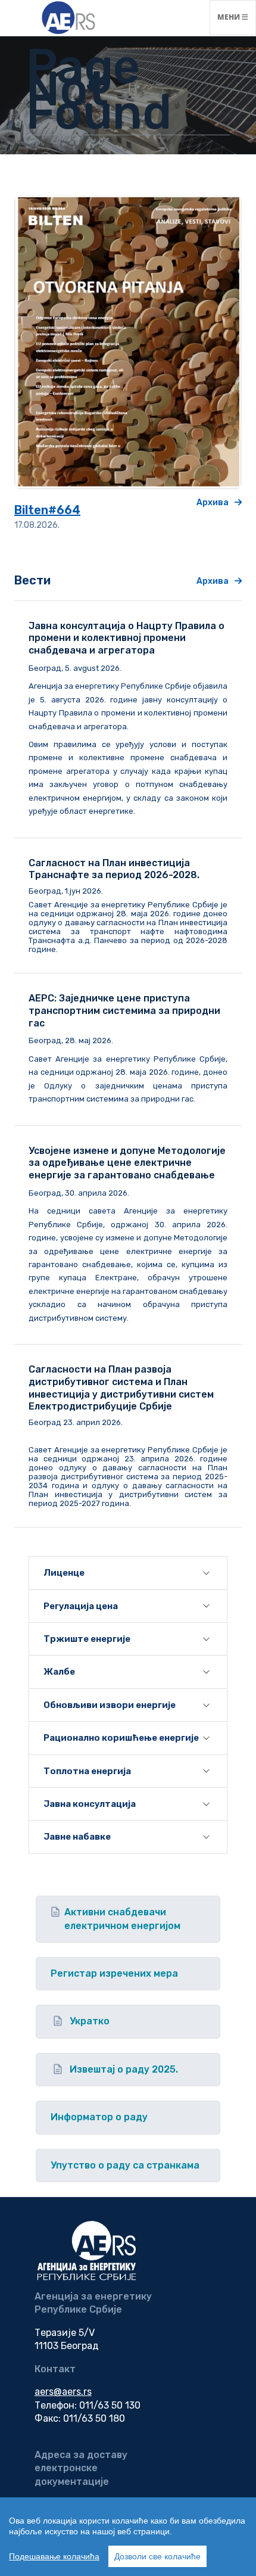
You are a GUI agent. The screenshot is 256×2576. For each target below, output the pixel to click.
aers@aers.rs (63, 2392)
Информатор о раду (99, 2117)
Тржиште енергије (87, 1639)
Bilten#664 (47, 510)
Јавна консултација (90, 1804)
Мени (236, 17)
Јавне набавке (77, 1837)
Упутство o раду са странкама (125, 2165)
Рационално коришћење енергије (121, 1738)
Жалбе (59, 1672)
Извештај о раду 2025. (124, 2069)
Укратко (90, 2021)
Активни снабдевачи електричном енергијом (122, 1919)
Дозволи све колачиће (157, 2556)
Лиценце (64, 1573)
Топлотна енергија (87, 1771)
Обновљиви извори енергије (110, 1705)
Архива (213, 503)
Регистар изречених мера (114, 1973)
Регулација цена (81, 1606)
